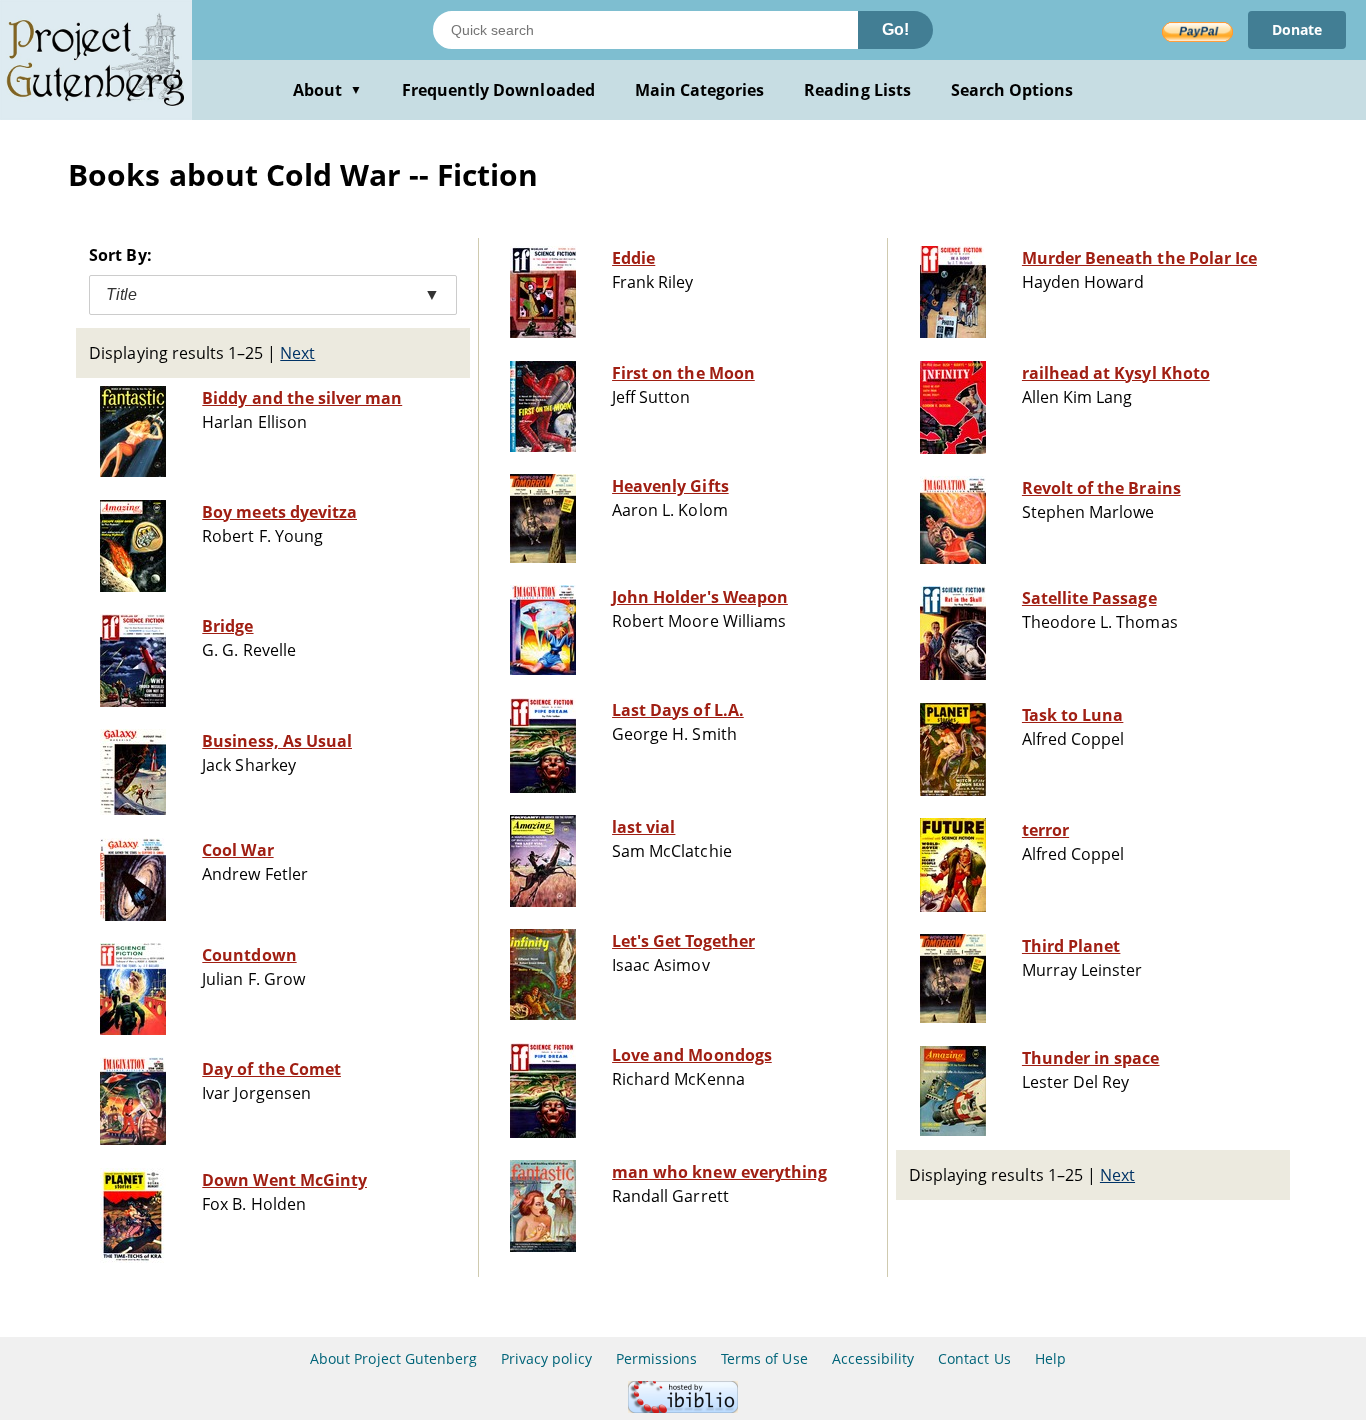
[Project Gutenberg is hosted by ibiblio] (683, 1407)
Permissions (656, 1358)
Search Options (1012, 90)
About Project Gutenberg (393, 1358)
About (327, 90)
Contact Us (974, 1358)
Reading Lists (857, 90)
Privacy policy (546, 1358)
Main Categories (700, 90)
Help (1050, 1358)
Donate (1297, 29)
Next (297, 353)
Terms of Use (764, 1358)
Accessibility (873, 1358)
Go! (895, 29)
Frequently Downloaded (498, 90)
